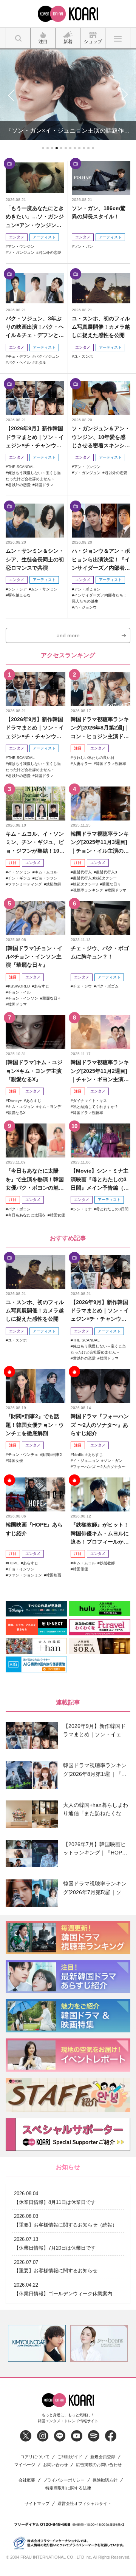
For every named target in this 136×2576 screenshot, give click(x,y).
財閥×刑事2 (52, 1455)
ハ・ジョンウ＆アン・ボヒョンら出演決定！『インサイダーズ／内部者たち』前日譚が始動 (101, 560)
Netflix (78, 1455)
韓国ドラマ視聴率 (111, 764)
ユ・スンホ (83, 356)
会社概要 (27, 2480)
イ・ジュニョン (86, 1461)
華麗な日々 (111, 884)
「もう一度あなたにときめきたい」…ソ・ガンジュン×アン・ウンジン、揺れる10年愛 (35, 217)
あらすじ (42, 986)
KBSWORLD (19, 986)
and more (68, 635)
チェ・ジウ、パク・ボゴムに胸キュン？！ (100, 952)
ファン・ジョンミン (25, 1575)
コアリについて (35, 2457)
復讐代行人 (82, 872)
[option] (37, 2343)
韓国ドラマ (44, 485)
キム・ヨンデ (50, 1107)
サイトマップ (37, 2504)
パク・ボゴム (107, 986)
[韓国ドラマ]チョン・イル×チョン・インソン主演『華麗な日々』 (34, 957)
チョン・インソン (23, 998)
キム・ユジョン (21, 1107)
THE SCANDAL (21, 467)
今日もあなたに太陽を (27, 1215)
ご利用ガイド (70, 2457)
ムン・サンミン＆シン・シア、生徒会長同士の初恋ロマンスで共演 (35, 559)
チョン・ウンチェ (23, 1455)
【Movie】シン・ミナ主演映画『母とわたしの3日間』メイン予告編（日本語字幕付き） (100, 1180)
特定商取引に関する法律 (68, 2488)
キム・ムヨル (46, 872)
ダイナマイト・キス (90, 1101)
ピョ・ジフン (46, 878)
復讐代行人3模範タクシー (95, 878)
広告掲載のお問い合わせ (99, 2465)
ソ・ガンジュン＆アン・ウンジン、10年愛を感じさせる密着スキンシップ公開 (101, 437)
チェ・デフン (19, 356)
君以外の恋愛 (50, 253)
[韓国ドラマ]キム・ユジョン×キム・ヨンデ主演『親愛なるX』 (34, 1071)
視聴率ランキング (88, 890)
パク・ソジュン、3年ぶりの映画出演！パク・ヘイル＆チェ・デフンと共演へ (35, 327)
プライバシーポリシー (64, 2480)
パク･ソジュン (47, 356)
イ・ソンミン (19, 872)
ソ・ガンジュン (21, 253)
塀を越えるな (19, 595)
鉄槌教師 (54, 884)
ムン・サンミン (44, 589)
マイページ (25, 2465)
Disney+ (15, 1101)
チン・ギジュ (19, 878)
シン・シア (17, 589)
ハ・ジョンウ (85, 607)
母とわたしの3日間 (112, 1209)
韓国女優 (57, 1215)
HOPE (13, 1563)
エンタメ (17, 237)
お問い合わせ (56, 2465)
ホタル (40, 362)
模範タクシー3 (85, 884)
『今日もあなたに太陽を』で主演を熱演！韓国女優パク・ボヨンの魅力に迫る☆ (35, 1180)
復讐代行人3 (107, 872)
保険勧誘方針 (105, 2480)
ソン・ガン (83, 246)
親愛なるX (17, 1113)
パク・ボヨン (19, 1209)
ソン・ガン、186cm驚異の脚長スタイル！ (99, 212)
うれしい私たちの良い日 (94, 758)
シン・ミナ (82, 1209)
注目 (78, 748)
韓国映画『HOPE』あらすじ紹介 (34, 1529)
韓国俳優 (80, 1569)
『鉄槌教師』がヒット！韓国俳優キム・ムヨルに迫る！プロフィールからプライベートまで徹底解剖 (100, 1534)
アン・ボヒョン (87, 589)
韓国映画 (54, 1575)
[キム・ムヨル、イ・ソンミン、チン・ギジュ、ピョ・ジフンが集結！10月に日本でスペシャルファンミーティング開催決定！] (36, 804)
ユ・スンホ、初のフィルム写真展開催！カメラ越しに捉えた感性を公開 (101, 327)
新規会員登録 (103, 2457)
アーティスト (44, 237)
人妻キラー (82, 764)
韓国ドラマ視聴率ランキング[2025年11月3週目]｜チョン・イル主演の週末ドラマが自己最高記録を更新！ (100, 843)
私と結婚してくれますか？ (96, 1107)
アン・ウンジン (21, 246)
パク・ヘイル (19, 362)
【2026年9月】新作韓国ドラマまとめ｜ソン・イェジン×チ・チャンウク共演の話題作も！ (35, 437)
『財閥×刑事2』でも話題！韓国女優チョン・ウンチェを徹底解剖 (35, 1425)
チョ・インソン (21, 1569)
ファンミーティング (25, 884)
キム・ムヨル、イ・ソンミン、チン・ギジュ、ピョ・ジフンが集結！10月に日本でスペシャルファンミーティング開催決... (35, 843)
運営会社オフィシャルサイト (84, 2504)
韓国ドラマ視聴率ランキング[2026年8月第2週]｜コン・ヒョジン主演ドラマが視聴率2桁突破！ (100, 728)
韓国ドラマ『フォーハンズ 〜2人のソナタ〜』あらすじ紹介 (100, 1425)
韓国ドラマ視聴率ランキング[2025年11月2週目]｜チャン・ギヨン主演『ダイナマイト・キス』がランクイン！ (100, 1071)
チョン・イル (19, 992)
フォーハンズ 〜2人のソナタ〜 (99, 1467)
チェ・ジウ (82, 986)
